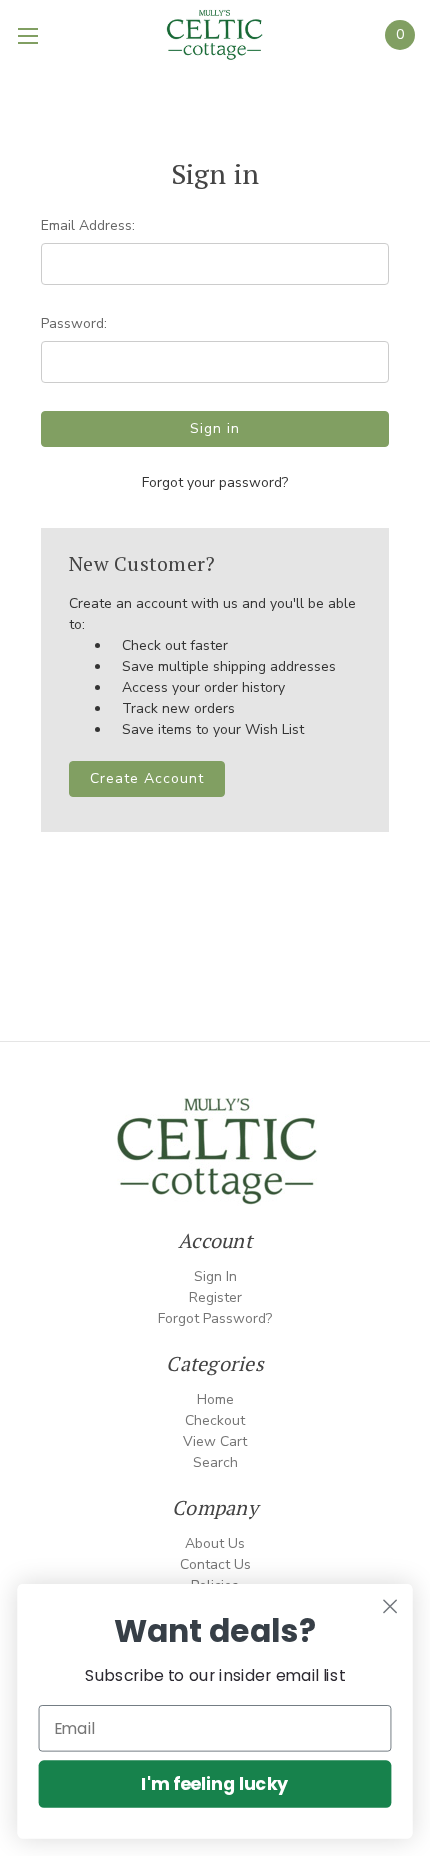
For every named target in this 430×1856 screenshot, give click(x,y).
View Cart (215, 1441)
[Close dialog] (390, 1606)
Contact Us (215, 1564)
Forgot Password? (215, 1318)
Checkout (215, 1420)
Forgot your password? (215, 482)
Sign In (215, 1276)
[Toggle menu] (30, 35)
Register (215, 1297)
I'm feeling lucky (214, 1783)
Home (215, 1399)
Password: (74, 323)
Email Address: (88, 225)
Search (215, 1462)
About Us (215, 1543)
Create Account (147, 778)
